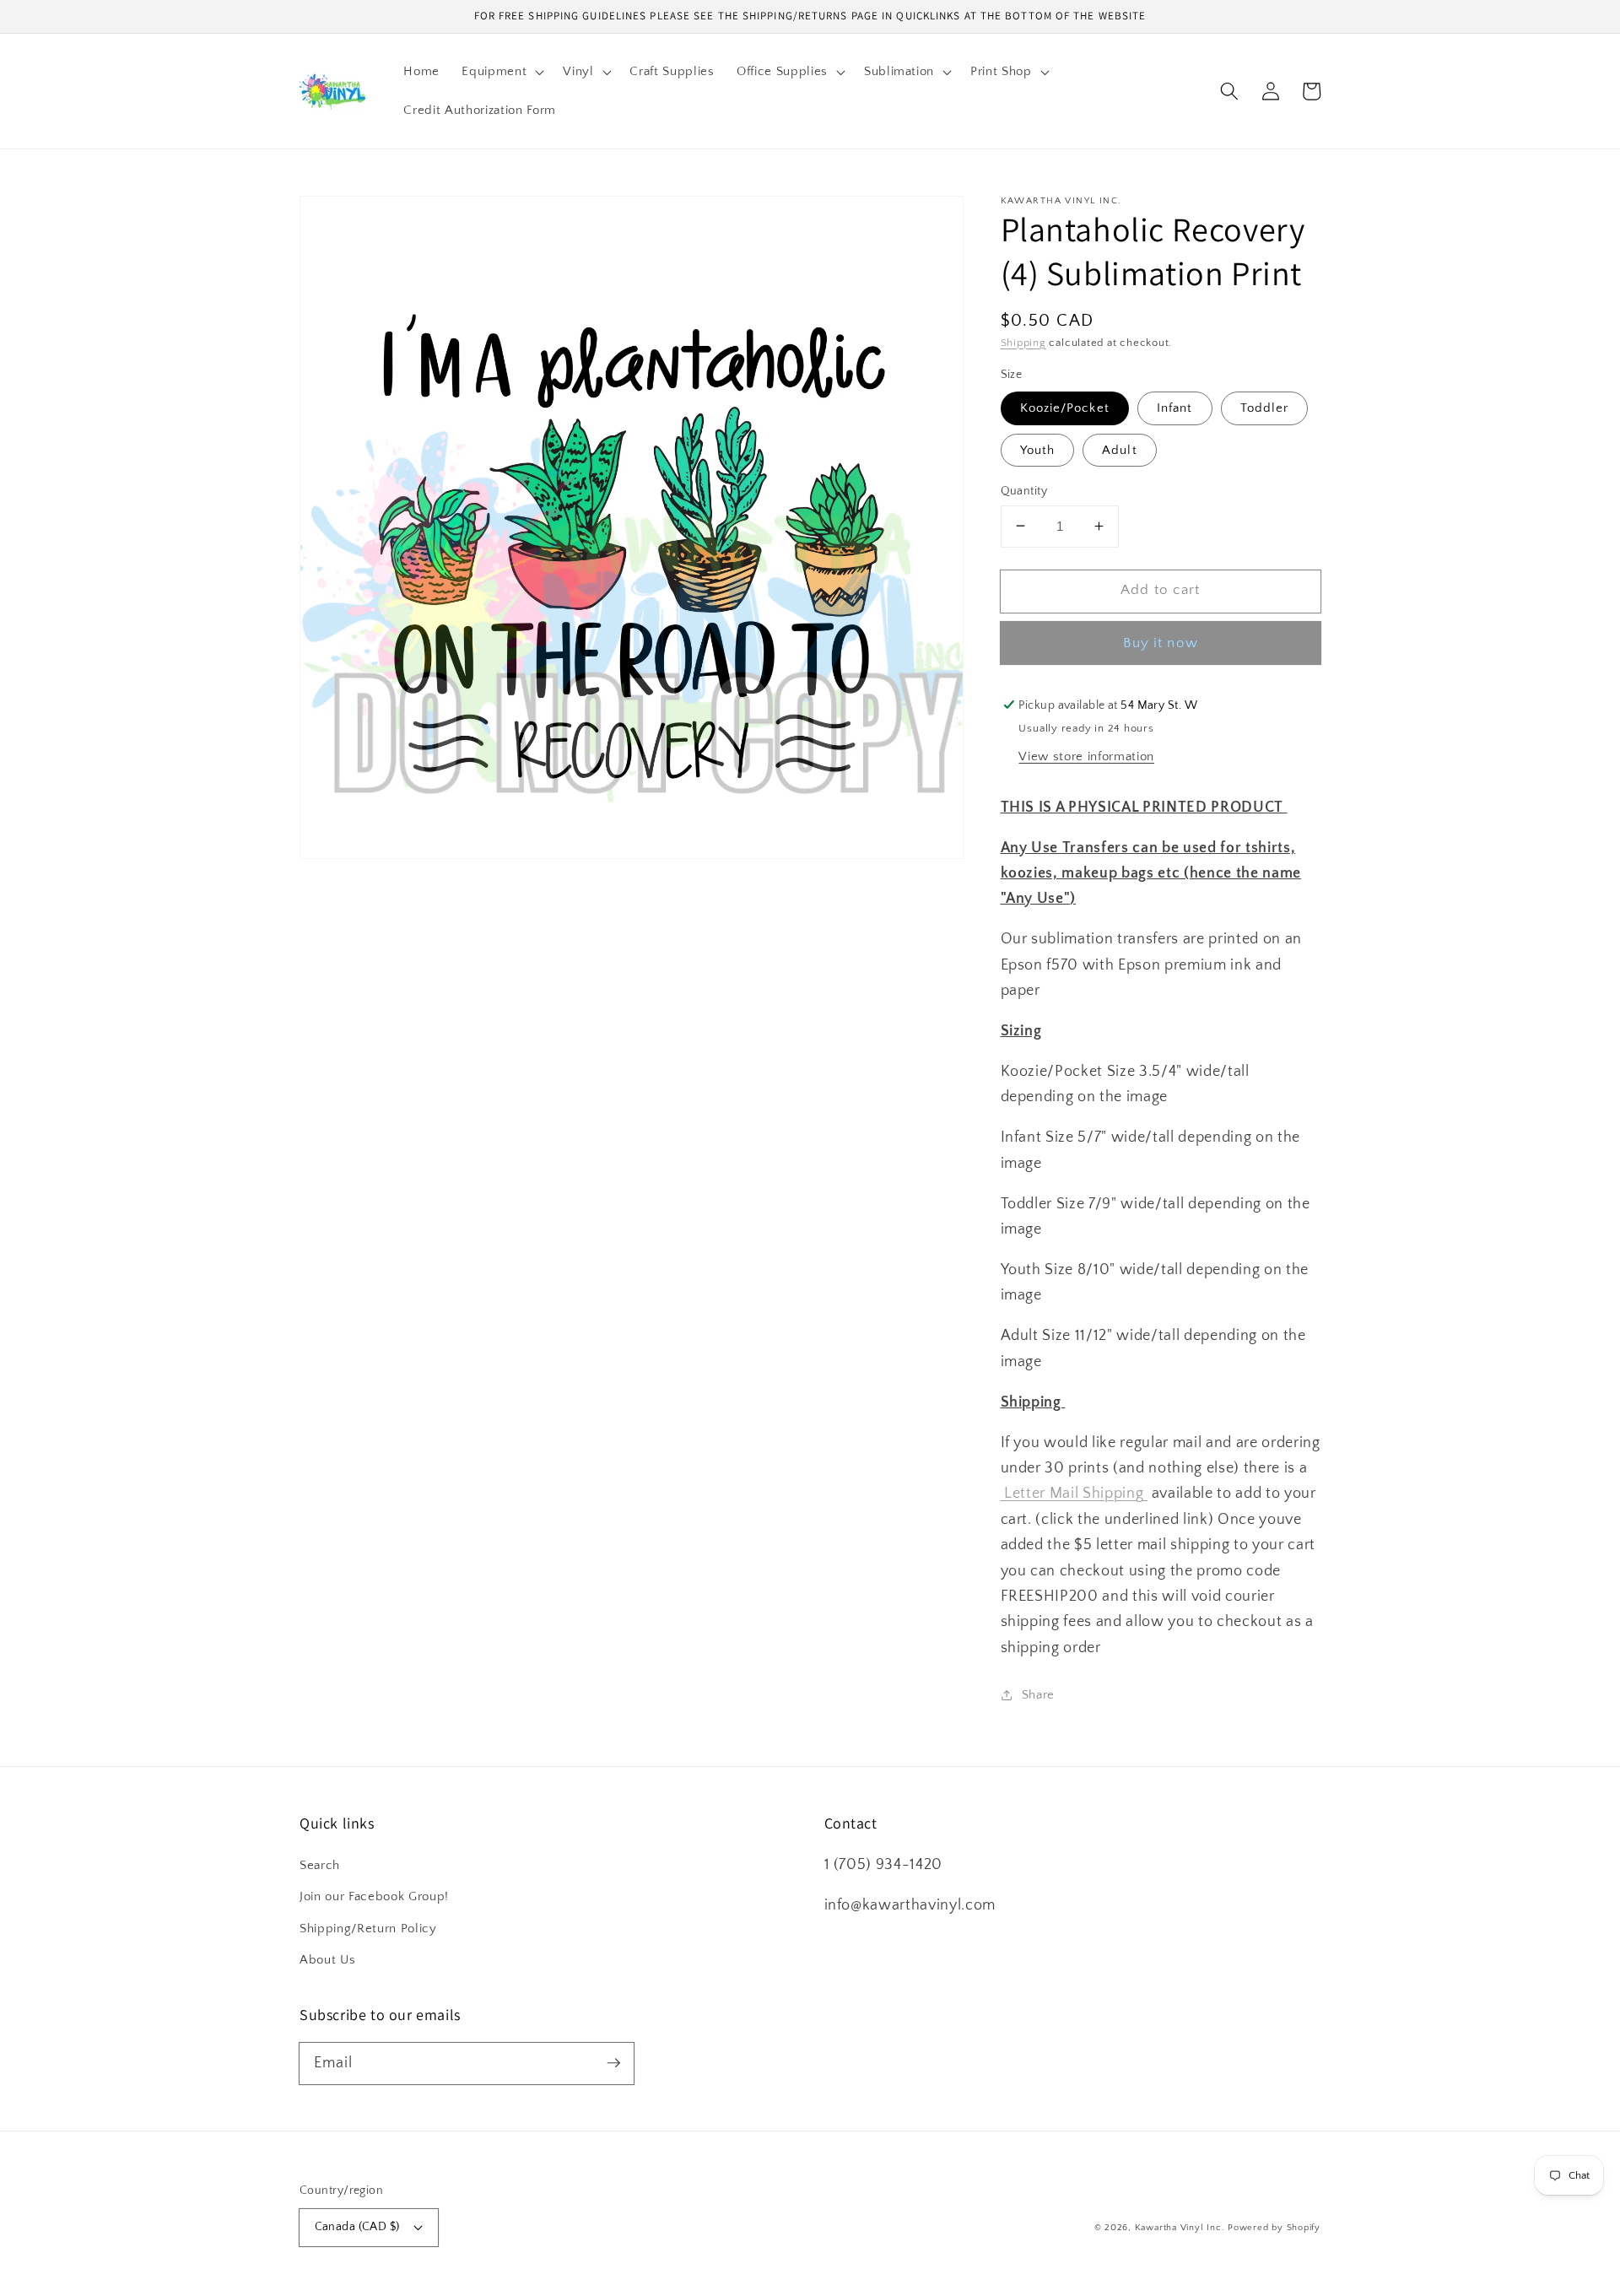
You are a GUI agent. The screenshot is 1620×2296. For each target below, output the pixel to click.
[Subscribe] (613, 2063)
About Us (327, 1960)
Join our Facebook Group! (374, 1896)
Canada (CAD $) (357, 2227)
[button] (501, 72)
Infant (1175, 408)
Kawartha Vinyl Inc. (1180, 2228)
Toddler (1265, 408)
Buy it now (1161, 643)
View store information (1086, 756)
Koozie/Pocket (1065, 408)
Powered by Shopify (1274, 2228)
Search (320, 1865)
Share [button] (1038, 1694)
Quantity (1024, 490)
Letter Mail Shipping (1075, 1494)
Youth (1038, 449)
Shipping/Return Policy (368, 1929)
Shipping (1023, 342)
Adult (1120, 449)
